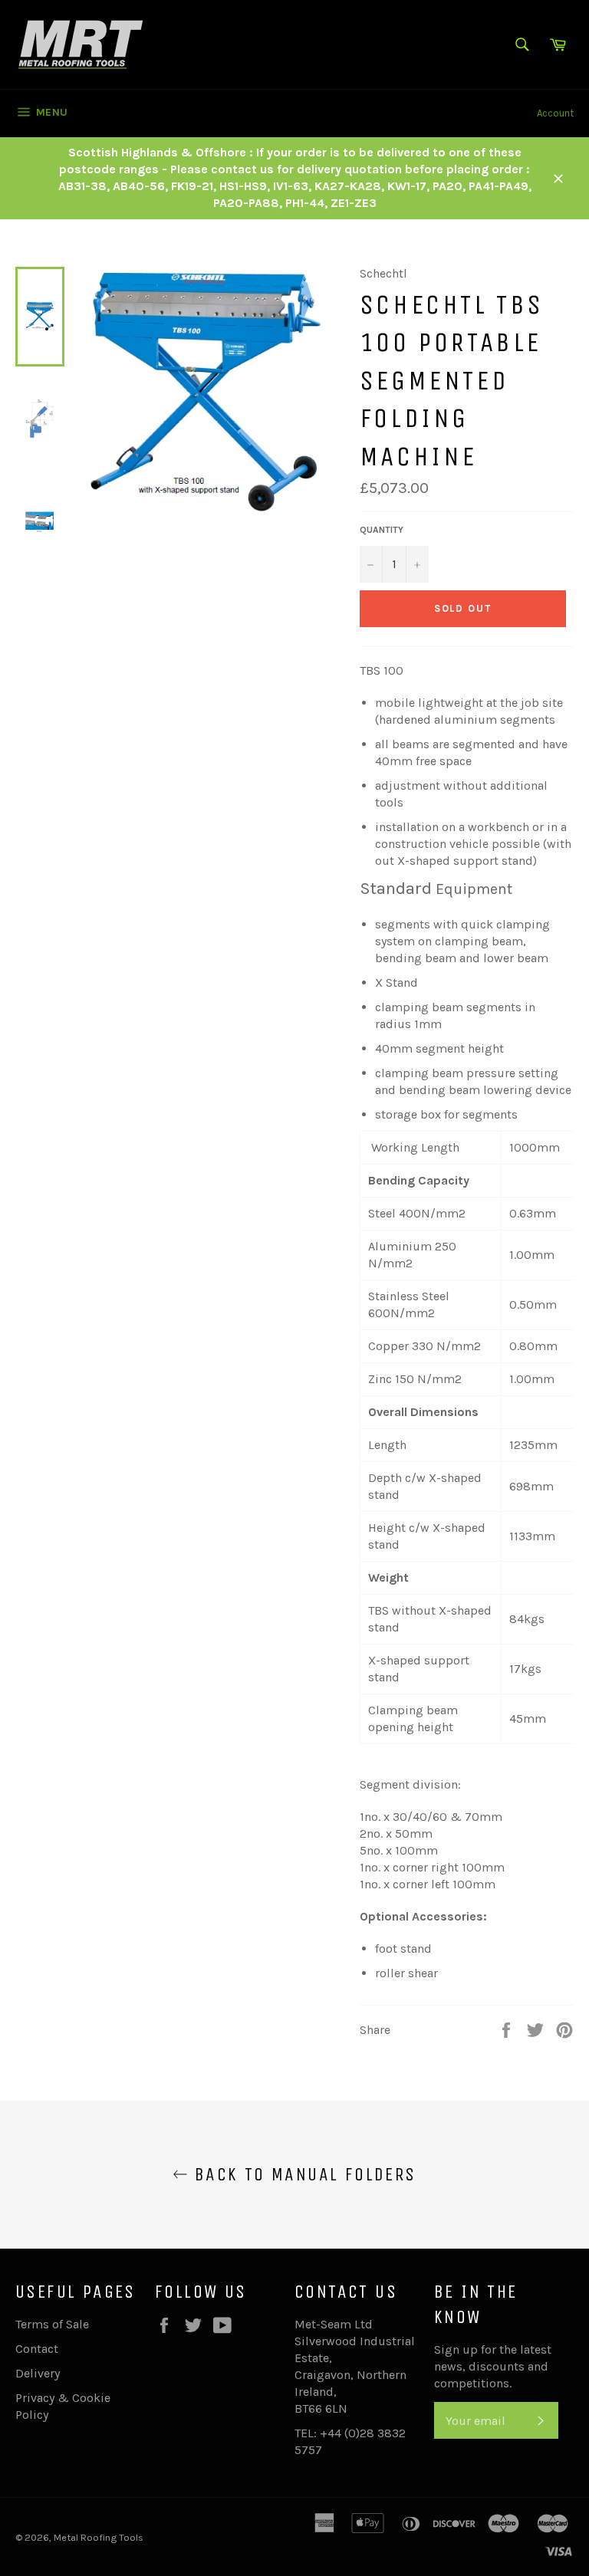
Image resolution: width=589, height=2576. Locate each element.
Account (555, 113)
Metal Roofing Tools (99, 2537)
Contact (37, 2349)
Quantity (382, 530)
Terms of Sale (52, 2324)
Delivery (38, 2373)
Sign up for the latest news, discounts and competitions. (493, 2366)
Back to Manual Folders (302, 2174)
